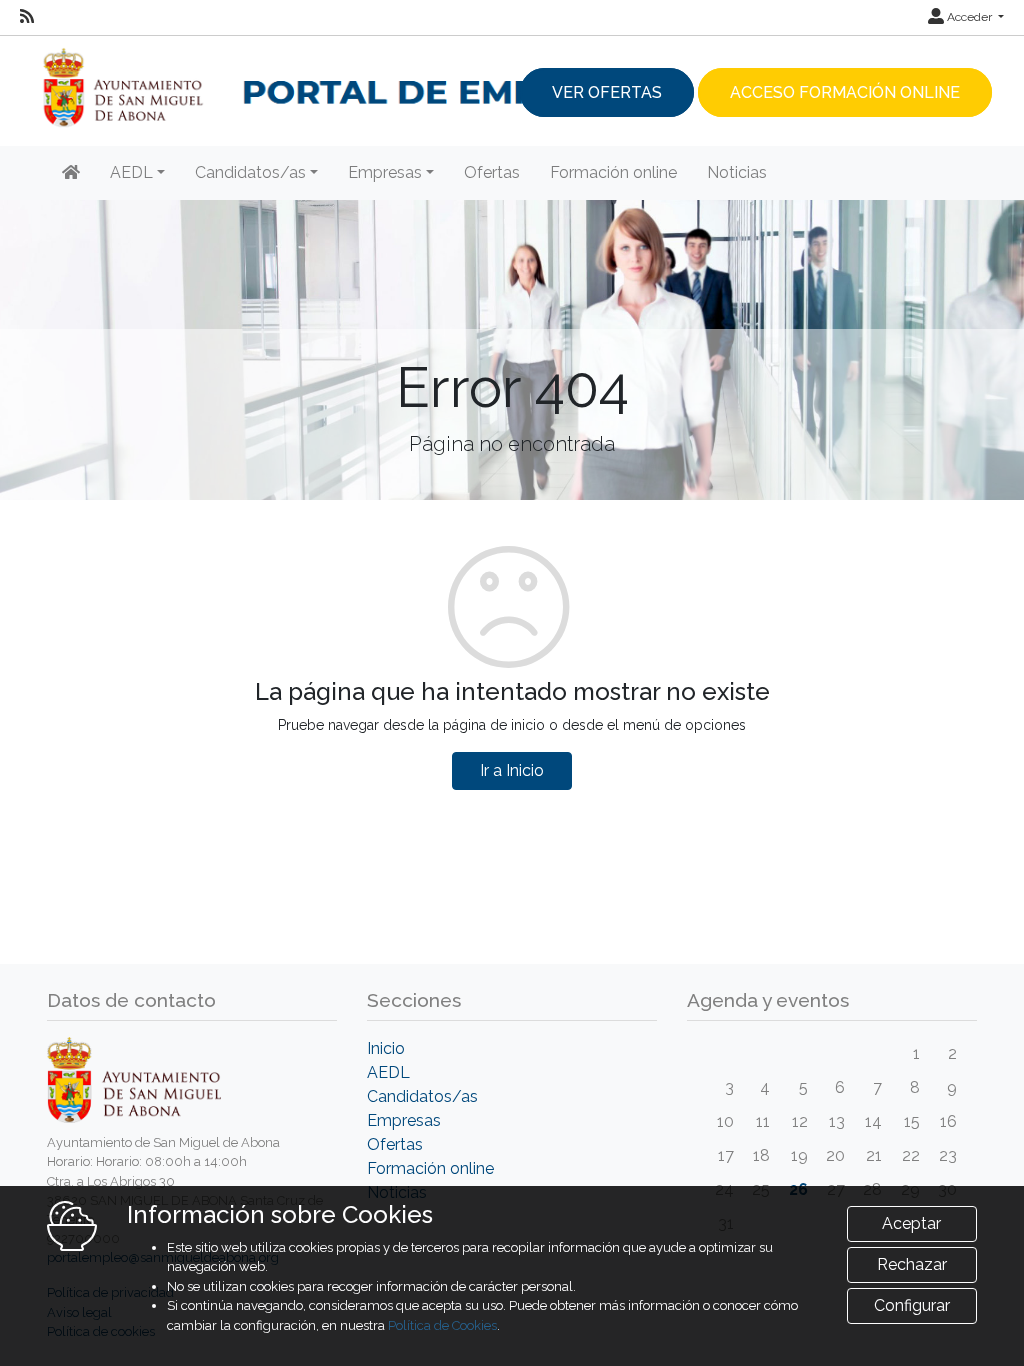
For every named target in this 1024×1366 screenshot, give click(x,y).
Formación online (613, 172)
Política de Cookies (442, 1325)
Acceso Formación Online (845, 92)
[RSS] (27, 17)
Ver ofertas (607, 92)
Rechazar (912, 1264)
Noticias (737, 172)
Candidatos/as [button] (250, 172)
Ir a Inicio (512, 770)
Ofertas (492, 172)
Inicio (386, 1048)
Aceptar (911, 1223)
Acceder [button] (969, 17)
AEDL (388, 1072)
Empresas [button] (385, 172)
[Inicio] (71, 173)
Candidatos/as (422, 1096)
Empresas (404, 1120)
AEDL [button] (131, 172)
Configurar (912, 1305)
